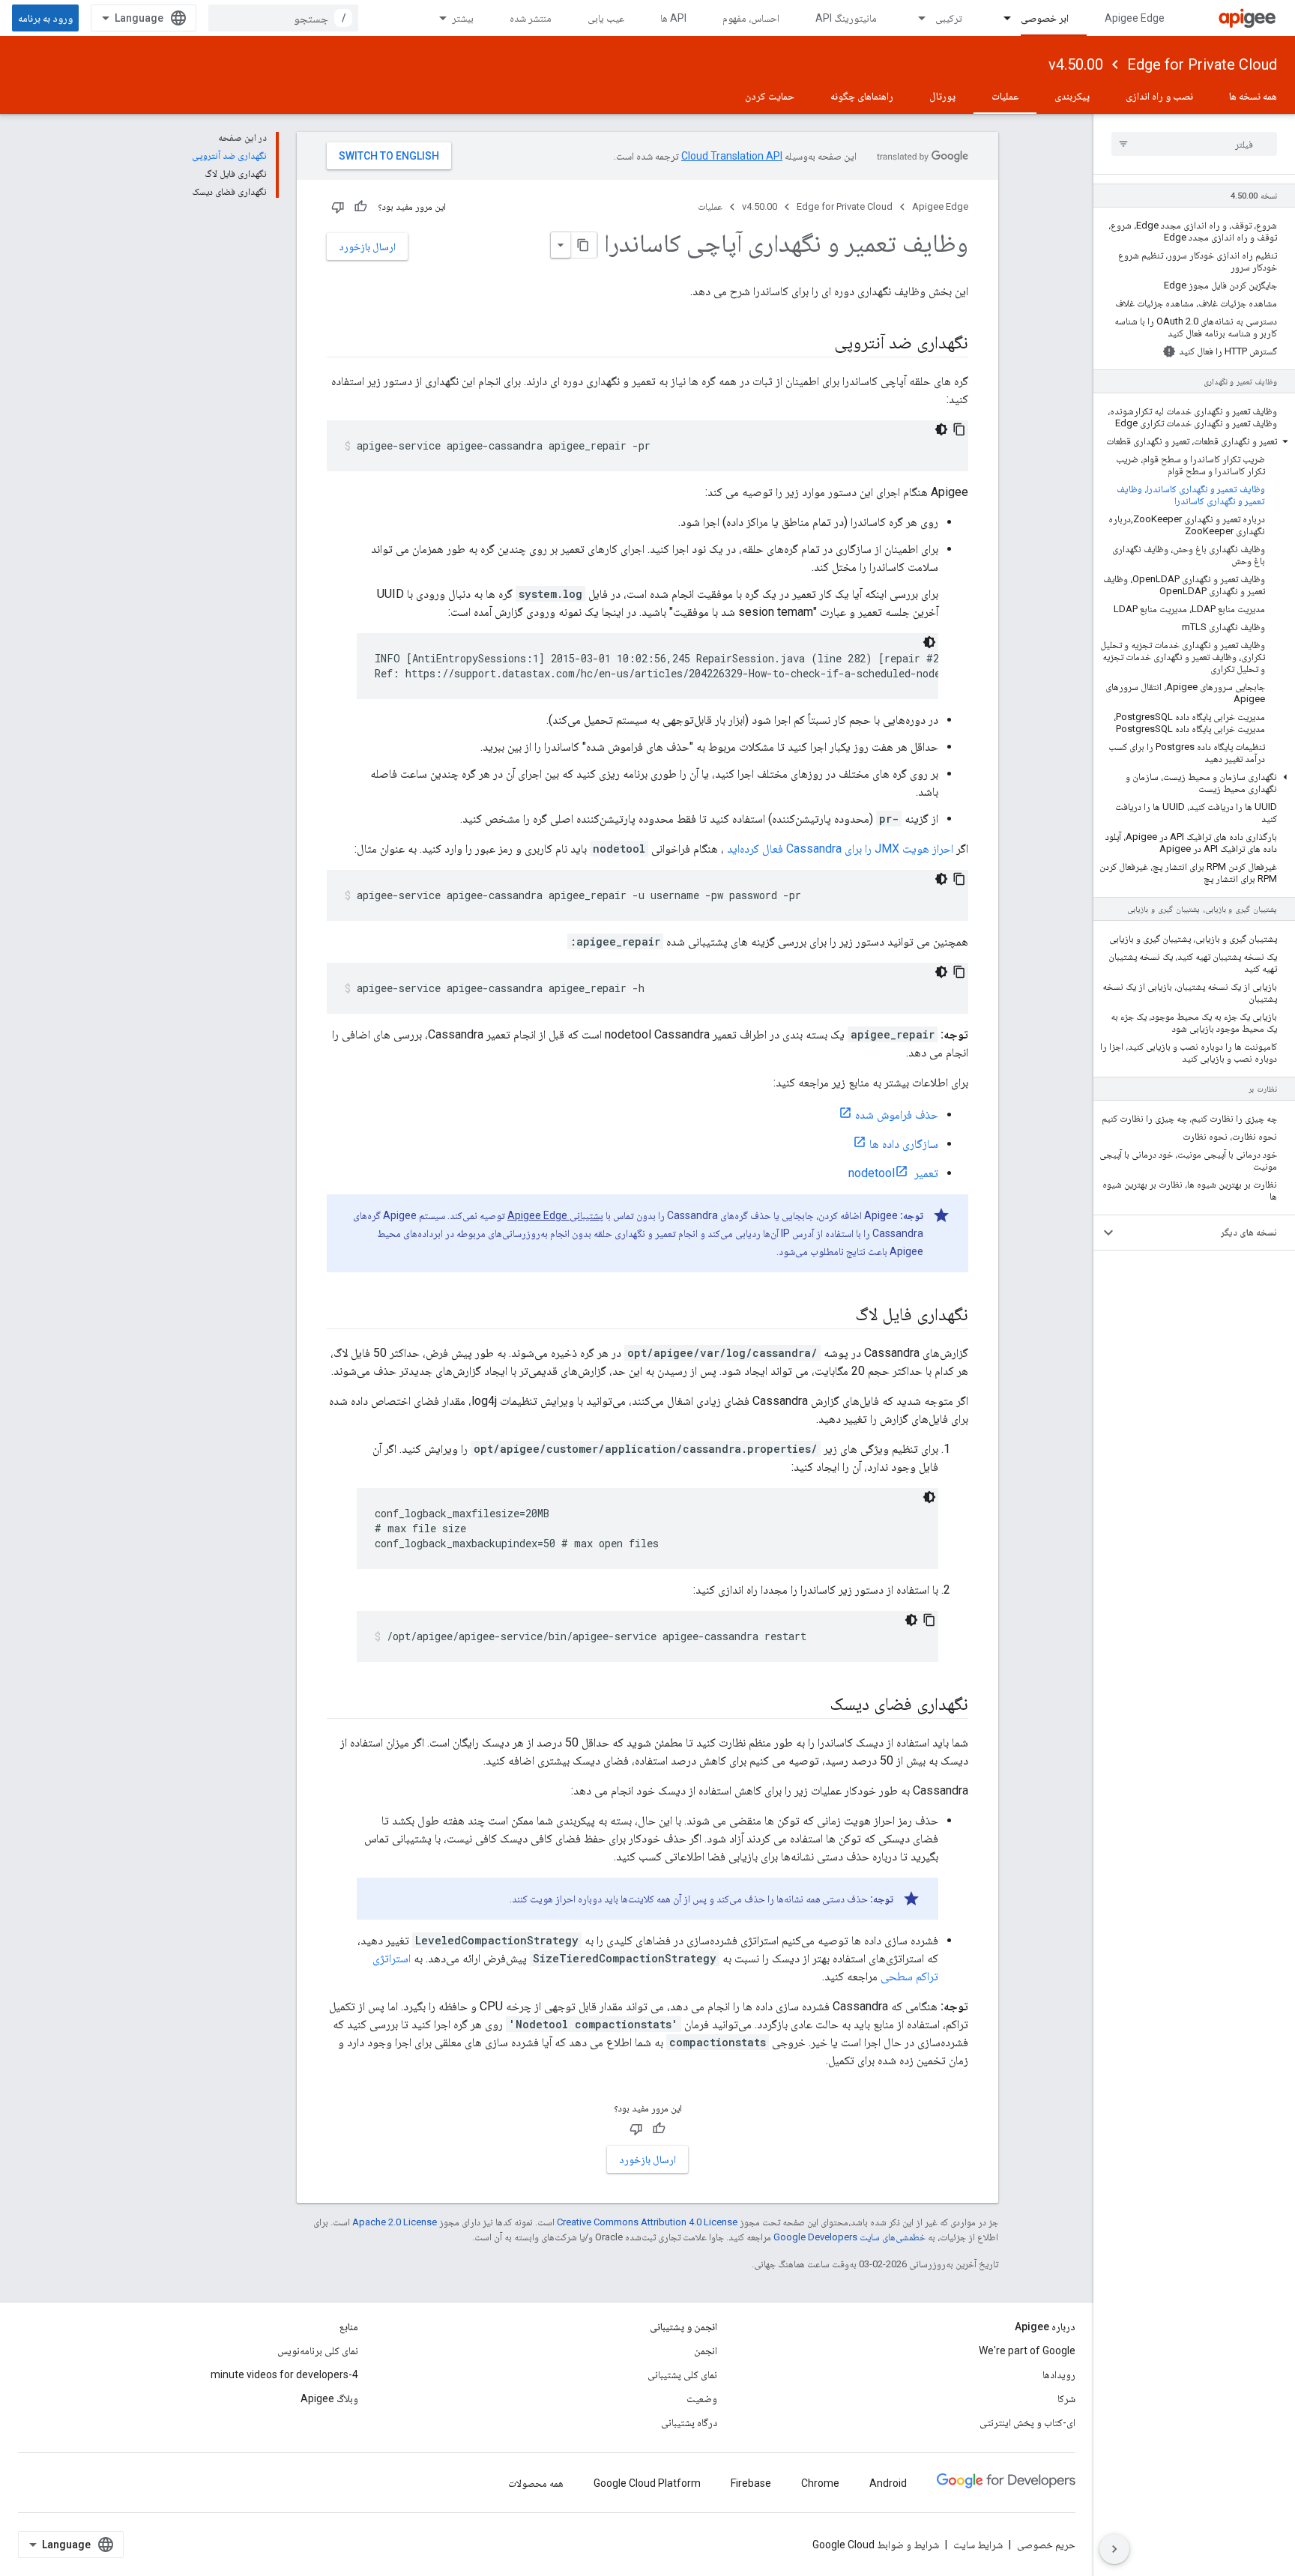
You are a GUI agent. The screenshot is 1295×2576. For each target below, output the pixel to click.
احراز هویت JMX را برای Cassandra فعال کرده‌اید (840, 849)
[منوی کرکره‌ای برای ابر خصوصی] (1000, 18)
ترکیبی (949, 18)
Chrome (820, 2483)
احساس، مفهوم (751, 18)
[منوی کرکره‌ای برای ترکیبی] (915, 18)
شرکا (1066, 2398)
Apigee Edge (1135, 18)
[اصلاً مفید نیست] (338, 207)
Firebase (751, 2483)
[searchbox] (1194, 144)
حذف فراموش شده (897, 1115)
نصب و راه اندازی (1159, 96)
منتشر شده (531, 18)
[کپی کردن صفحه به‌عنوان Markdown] (584, 245)
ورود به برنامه (45, 18)
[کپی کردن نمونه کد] (959, 429)
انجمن (706, 2350)
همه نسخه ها (1253, 96)
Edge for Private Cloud (1202, 64)
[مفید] (360, 207)
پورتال (942, 96)
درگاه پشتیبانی (689, 2422)
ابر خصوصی (1045, 18)
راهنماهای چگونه (862, 96)
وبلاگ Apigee (329, 2398)
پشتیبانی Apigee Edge (555, 1215)
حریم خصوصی (1046, 2545)
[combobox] (283, 18)
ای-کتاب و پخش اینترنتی (1027, 2422)
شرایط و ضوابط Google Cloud (876, 2545)
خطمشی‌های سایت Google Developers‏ (849, 2237)
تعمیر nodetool (893, 1173)
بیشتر (463, 18)
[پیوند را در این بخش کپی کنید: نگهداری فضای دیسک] (815, 1705)
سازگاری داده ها (904, 1144)
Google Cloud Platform (647, 2483)
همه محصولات (536, 2483)
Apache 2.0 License (395, 2222)
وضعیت (702, 2398)
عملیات (1005, 96)
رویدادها (1059, 2374)
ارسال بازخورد (367, 247)
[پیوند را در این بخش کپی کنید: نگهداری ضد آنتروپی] (819, 344)
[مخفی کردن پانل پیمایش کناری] (1114, 2549)
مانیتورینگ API (846, 18)
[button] (1194, 441)
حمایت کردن (770, 96)
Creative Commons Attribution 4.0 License (647, 2222)
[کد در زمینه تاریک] (941, 429)
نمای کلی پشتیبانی (682, 2374)
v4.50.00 (1076, 64)
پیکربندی (1072, 96)
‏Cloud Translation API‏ (732, 156)
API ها (673, 18)
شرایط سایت (978, 2545)
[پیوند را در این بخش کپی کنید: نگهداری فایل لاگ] (840, 1316)
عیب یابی (606, 18)
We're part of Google (1027, 2350)
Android (888, 2483)
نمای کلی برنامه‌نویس (318, 2350)
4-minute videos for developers (284, 2374)
